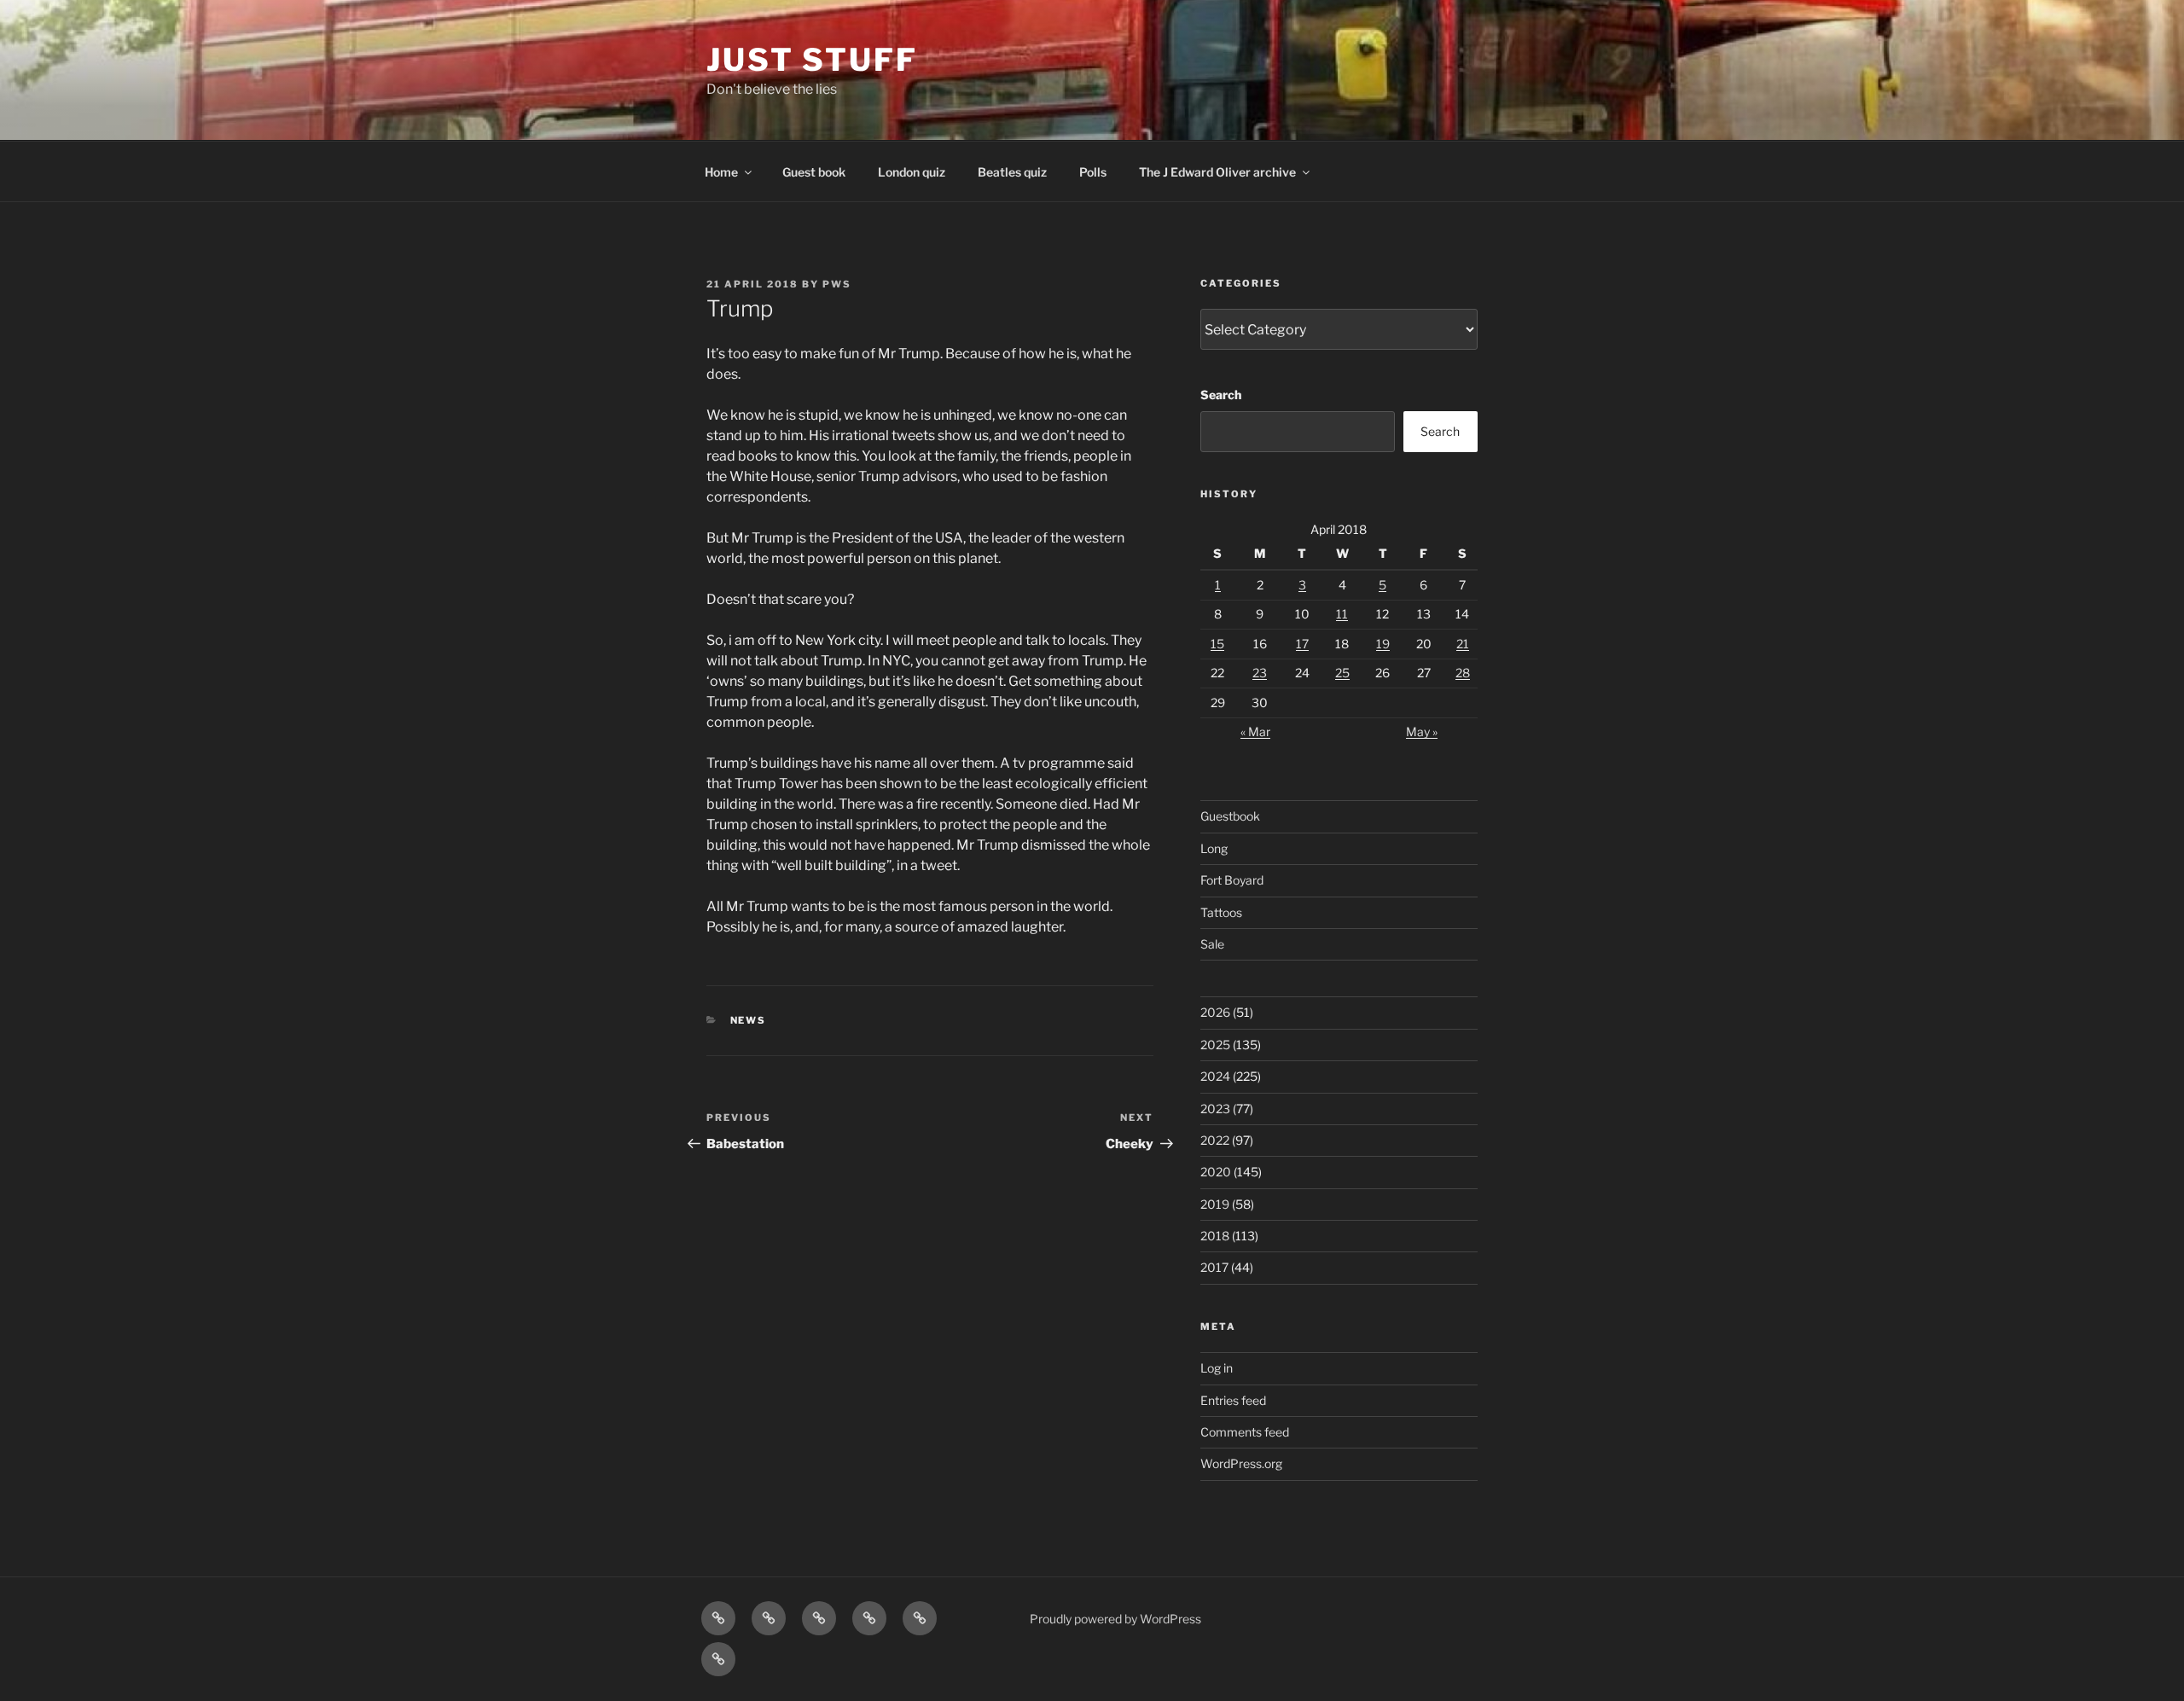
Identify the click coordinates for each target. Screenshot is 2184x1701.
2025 (1215, 1045)
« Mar (1255, 731)
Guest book (814, 172)
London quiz (912, 172)
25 (1342, 673)
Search (1221, 395)
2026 (1215, 1012)
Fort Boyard (1232, 880)
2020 (1216, 1172)
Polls (1093, 172)
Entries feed (1233, 1400)
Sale (1212, 944)
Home (721, 172)
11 (1342, 614)
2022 (1215, 1140)
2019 (1215, 1204)
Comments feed (1245, 1432)
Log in (1217, 1368)
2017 (1214, 1267)
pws (837, 284)
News (749, 1020)
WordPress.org (1241, 1463)
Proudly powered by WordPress (1115, 1619)
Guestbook (1230, 816)
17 (1302, 644)
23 (1260, 673)
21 (1463, 644)
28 (1463, 673)
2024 (1215, 1076)
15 (1217, 644)
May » (1422, 731)
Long (1214, 848)
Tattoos (1221, 912)
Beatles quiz (1012, 172)
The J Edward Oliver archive (1217, 172)
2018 (1215, 1236)
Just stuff (812, 60)
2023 (1215, 1109)
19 (1383, 644)
